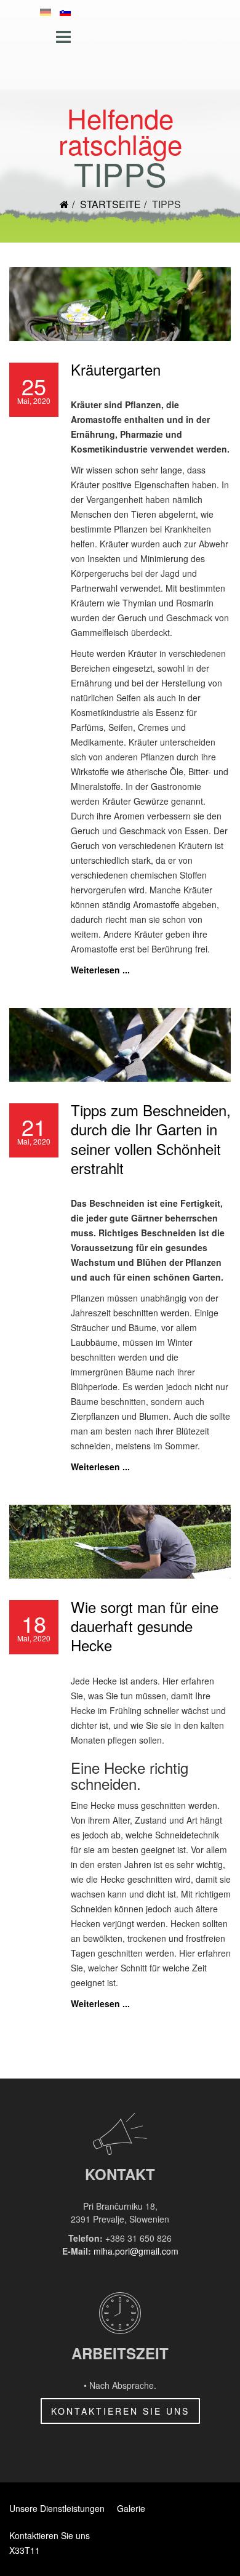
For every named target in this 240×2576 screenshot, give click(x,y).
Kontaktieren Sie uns (120, 2411)
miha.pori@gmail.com (136, 2251)
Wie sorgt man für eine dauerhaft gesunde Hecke (145, 1626)
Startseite (110, 204)
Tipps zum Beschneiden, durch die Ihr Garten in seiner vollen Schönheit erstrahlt (151, 1139)
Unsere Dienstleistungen (57, 2508)
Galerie (131, 2508)
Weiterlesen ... (100, 970)
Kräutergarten (116, 369)
